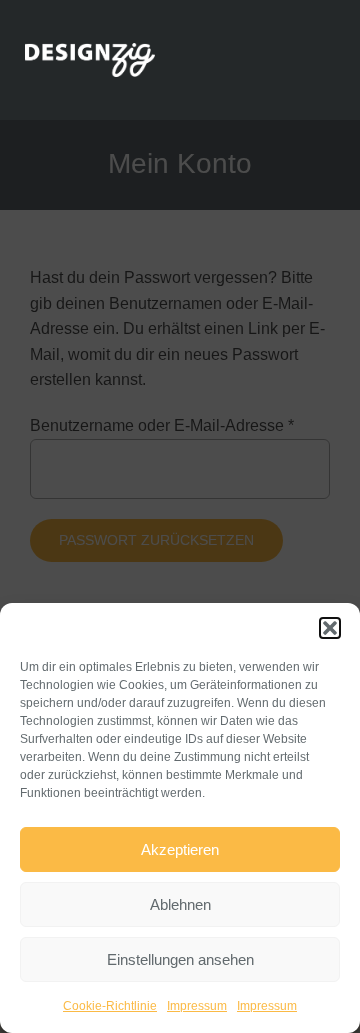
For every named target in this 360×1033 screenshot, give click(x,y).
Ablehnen (180, 904)
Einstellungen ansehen (180, 959)
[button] (330, 628)
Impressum (197, 1006)
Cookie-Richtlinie (110, 1006)
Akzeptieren (180, 849)
